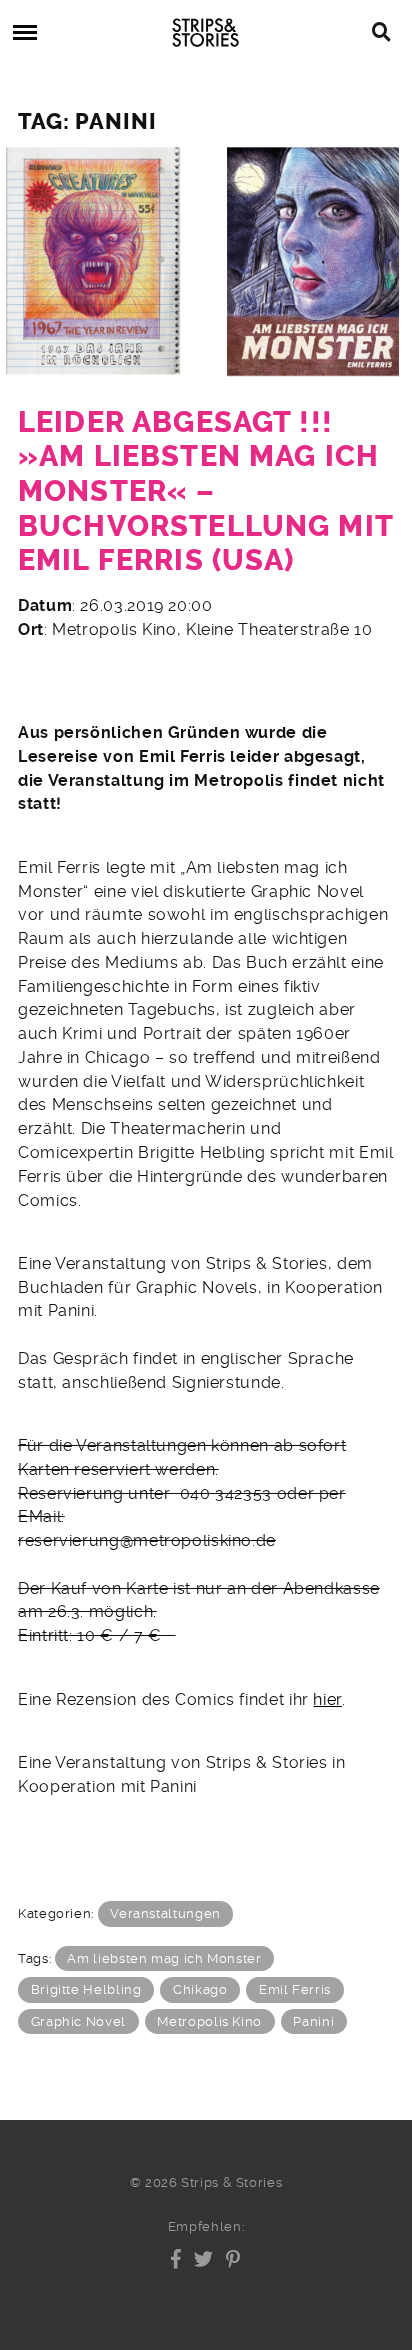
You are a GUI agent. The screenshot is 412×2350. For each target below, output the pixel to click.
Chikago (200, 1989)
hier (327, 1699)
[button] (176, 2259)
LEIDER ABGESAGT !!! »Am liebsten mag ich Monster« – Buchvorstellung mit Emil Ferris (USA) (205, 491)
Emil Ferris (295, 1989)
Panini (313, 2021)
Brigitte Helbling (86, 1989)
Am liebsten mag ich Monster (164, 1958)
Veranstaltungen (165, 1913)
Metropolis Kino (209, 2021)
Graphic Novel (78, 2021)
